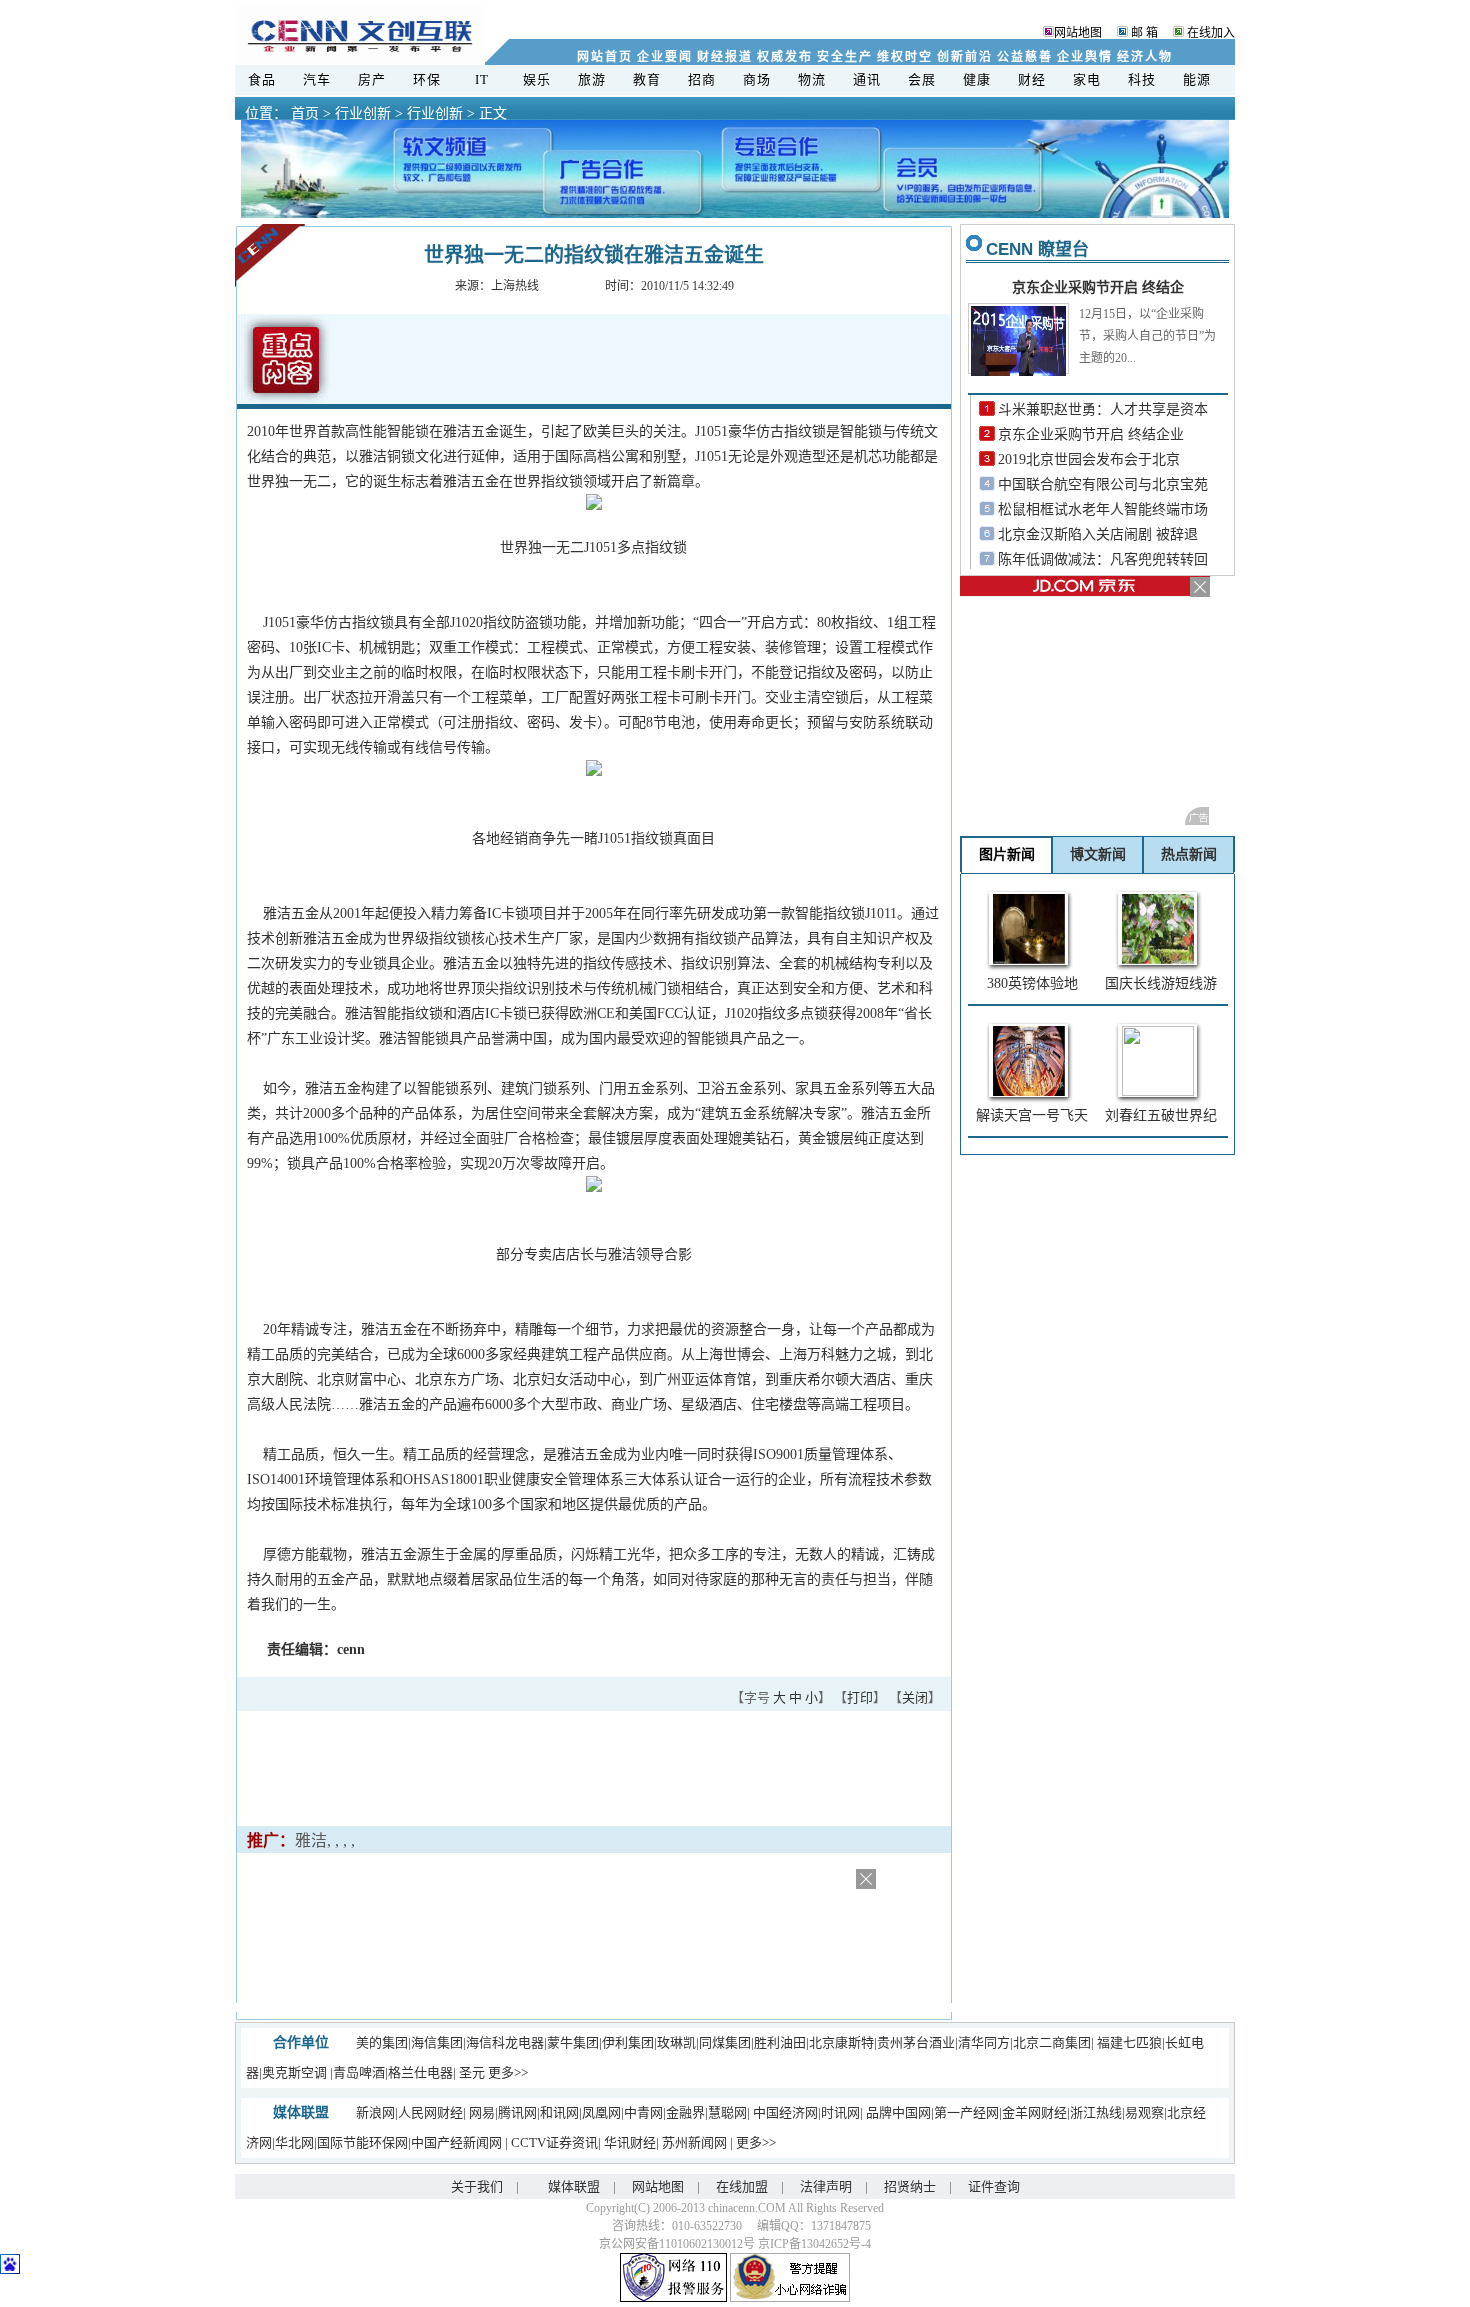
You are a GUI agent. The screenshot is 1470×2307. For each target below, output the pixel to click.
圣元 (472, 2072)
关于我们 (477, 2186)
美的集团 (382, 2042)
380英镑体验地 (1032, 983)
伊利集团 (628, 2042)
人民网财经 (430, 2112)
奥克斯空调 (294, 2072)
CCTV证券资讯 (554, 2142)
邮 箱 (1143, 33)
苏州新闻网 (696, 2142)
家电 (1087, 79)
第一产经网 (966, 2112)
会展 (922, 79)
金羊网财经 (1034, 2112)
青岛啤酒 (359, 2072)
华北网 (294, 2142)
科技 (1142, 79)
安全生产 (844, 57)
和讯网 (559, 2112)
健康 (977, 79)
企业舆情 (1084, 57)
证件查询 (994, 2186)
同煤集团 (725, 2042)
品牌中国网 (898, 2112)
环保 (427, 79)
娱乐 (537, 79)
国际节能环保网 (362, 2142)
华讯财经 (630, 2142)
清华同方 (984, 2042)
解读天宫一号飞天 (1032, 1115)
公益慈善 (1024, 57)
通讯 (867, 79)
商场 (757, 79)
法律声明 (826, 2186)
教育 (647, 79)
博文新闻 (1098, 854)
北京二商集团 (1052, 2042)
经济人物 (1144, 57)
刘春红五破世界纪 (1161, 1115)
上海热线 (515, 286)
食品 (262, 79)
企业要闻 (664, 57)
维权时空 (904, 57)
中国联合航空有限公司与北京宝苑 (1103, 484)
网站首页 (604, 57)
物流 (812, 79)
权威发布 (784, 57)
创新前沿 (964, 57)
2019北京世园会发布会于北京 (1089, 459)
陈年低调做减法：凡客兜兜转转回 (1103, 559)
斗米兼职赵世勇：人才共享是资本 (1103, 409)
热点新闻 (1189, 854)
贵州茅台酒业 (916, 2042)
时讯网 (840, 2112)
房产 (372, 79)
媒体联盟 (574, 2186)
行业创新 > (367, 113)
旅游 (592, 79)
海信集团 (437, 2042)
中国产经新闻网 (458, 2142)
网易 (482, 2112)
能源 (1197, 79)
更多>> (508, 2072)
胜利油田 (780, 2042)
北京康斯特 (841, 2042)
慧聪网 (727, 2112)
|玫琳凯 (675, 2042)
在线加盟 (742, 2186)
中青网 (643, 2112)
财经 (1032, 79)
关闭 (915, 1697)
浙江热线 (1096, 2112)
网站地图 (1078, 33)
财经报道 (724, 57)
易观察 (1144, 2112)
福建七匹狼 (1129, 2042)
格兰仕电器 (420, 2072)
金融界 (685, 2112)
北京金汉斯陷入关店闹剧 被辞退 (1098, 534)
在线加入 (1211, 33)
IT (482, 79)
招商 (702, 79)
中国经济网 (785, 2112)
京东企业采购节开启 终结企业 (1091, 434)
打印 (860, 1697)
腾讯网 (517, 2112)
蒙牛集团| (574, 2042)
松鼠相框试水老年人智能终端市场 (1103, 509)
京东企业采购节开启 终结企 (1098, 287)
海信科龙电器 (505, 2042)
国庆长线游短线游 (1161, 983)
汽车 (317, 79)
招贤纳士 (910, 2186)
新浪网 (375, 2112)
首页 (305, 113)
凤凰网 (601, 2112)
